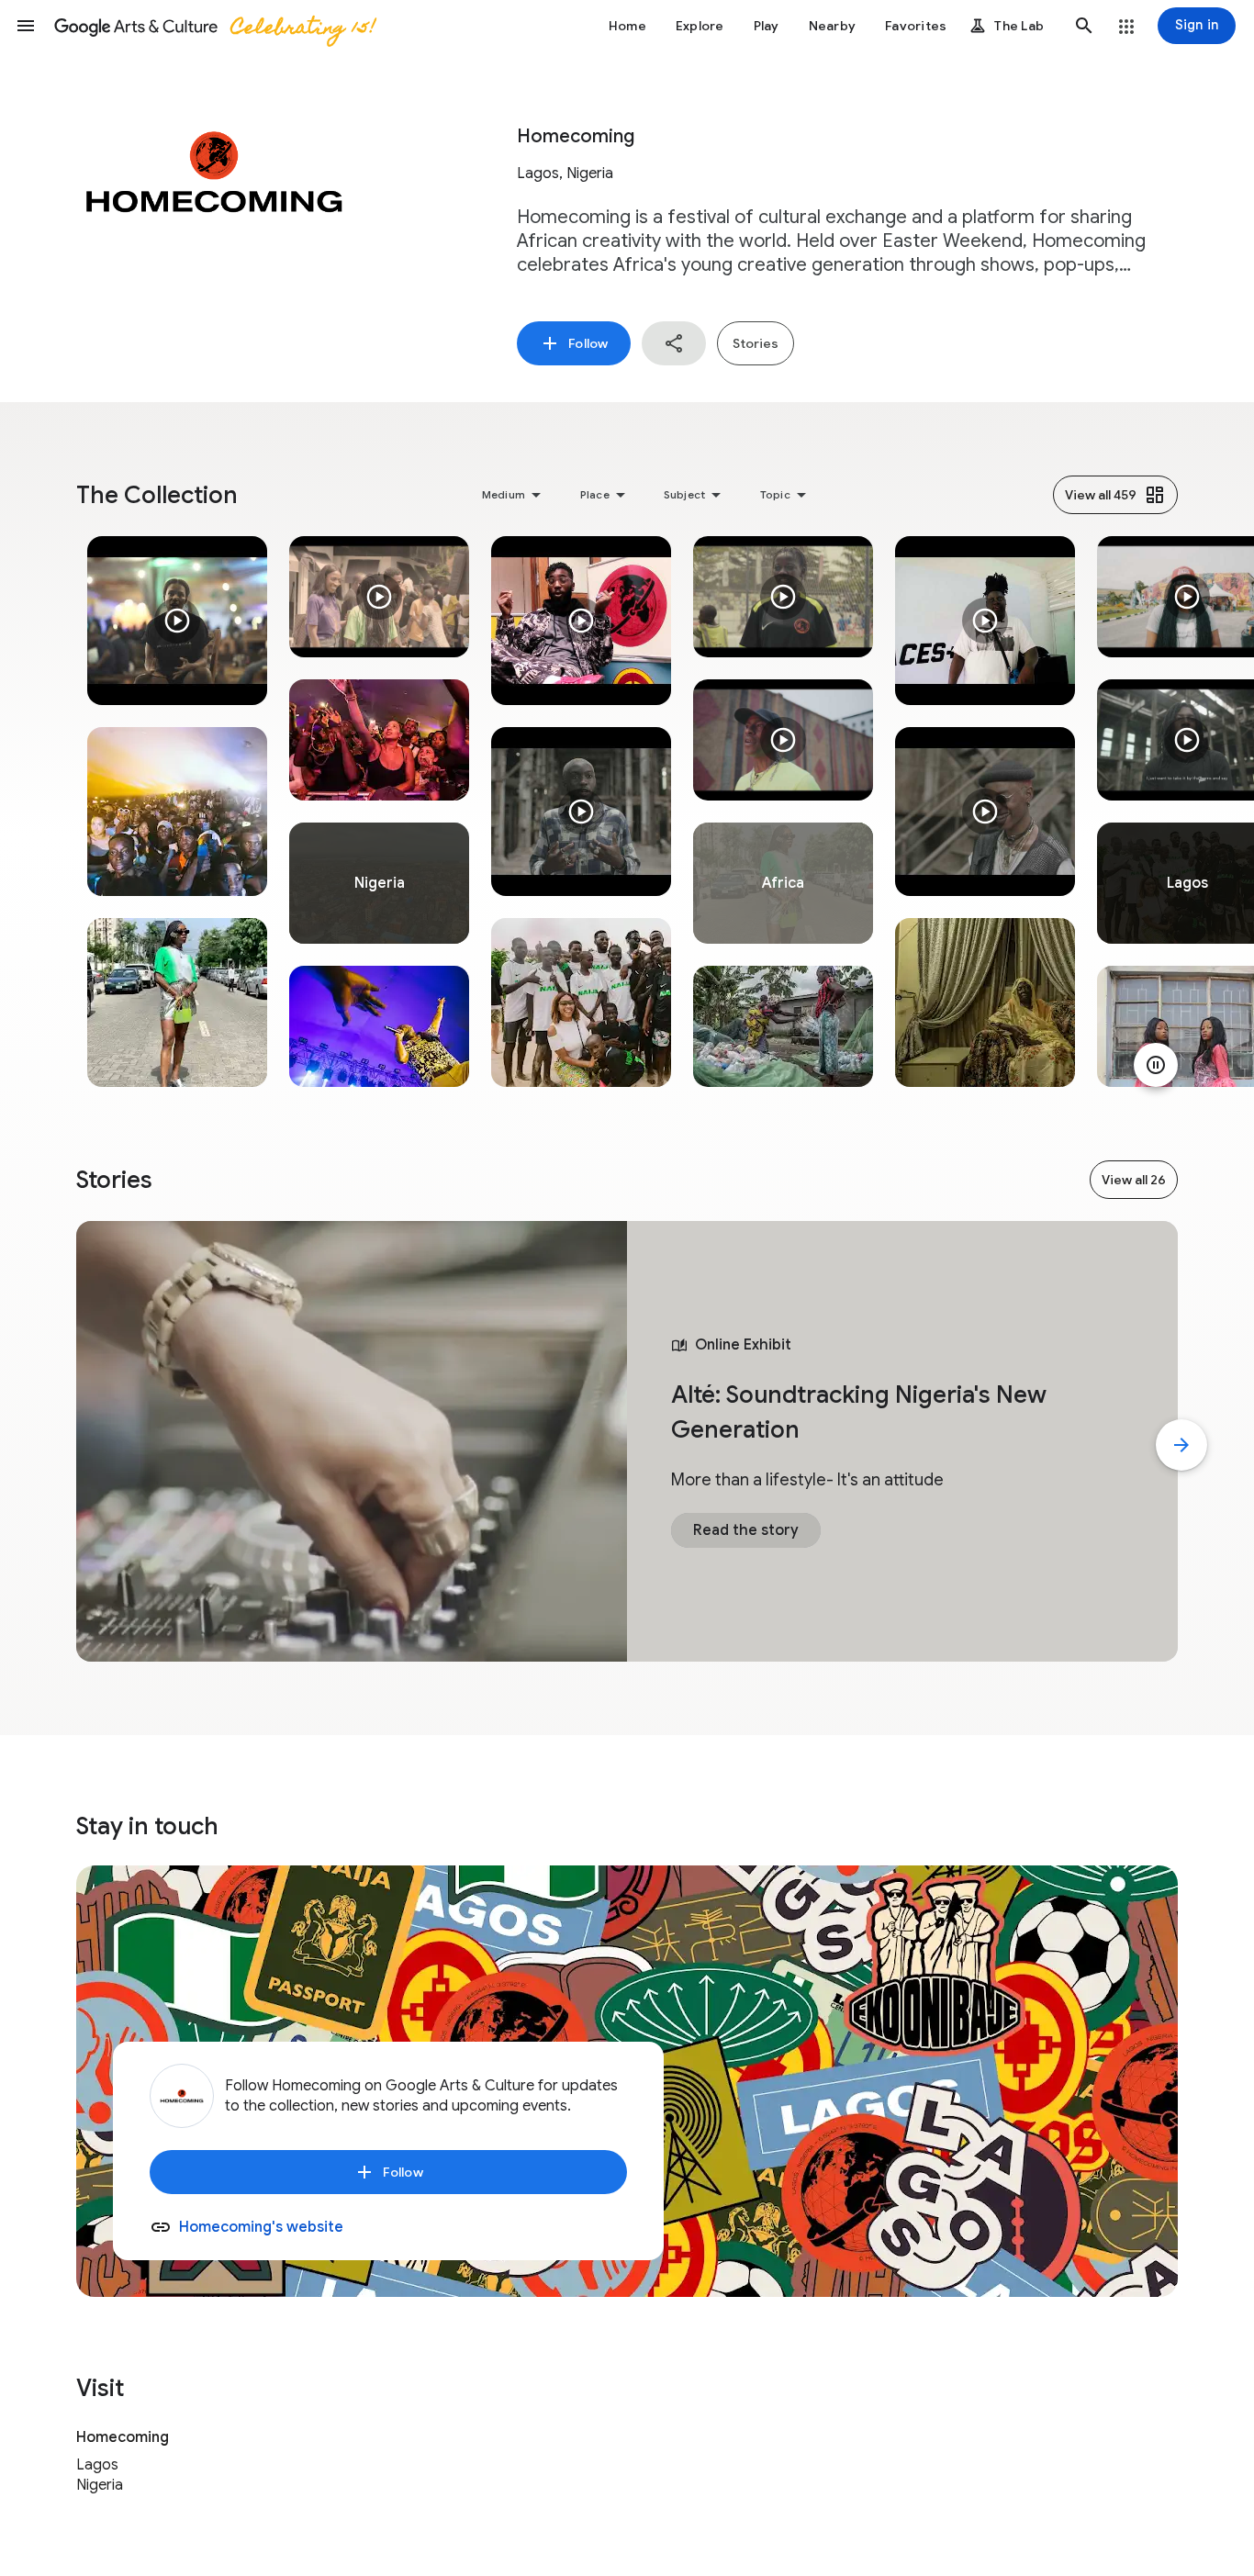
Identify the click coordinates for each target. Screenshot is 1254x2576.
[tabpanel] (177, 812)
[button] (26, 26)
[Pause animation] (1156, 1065)
